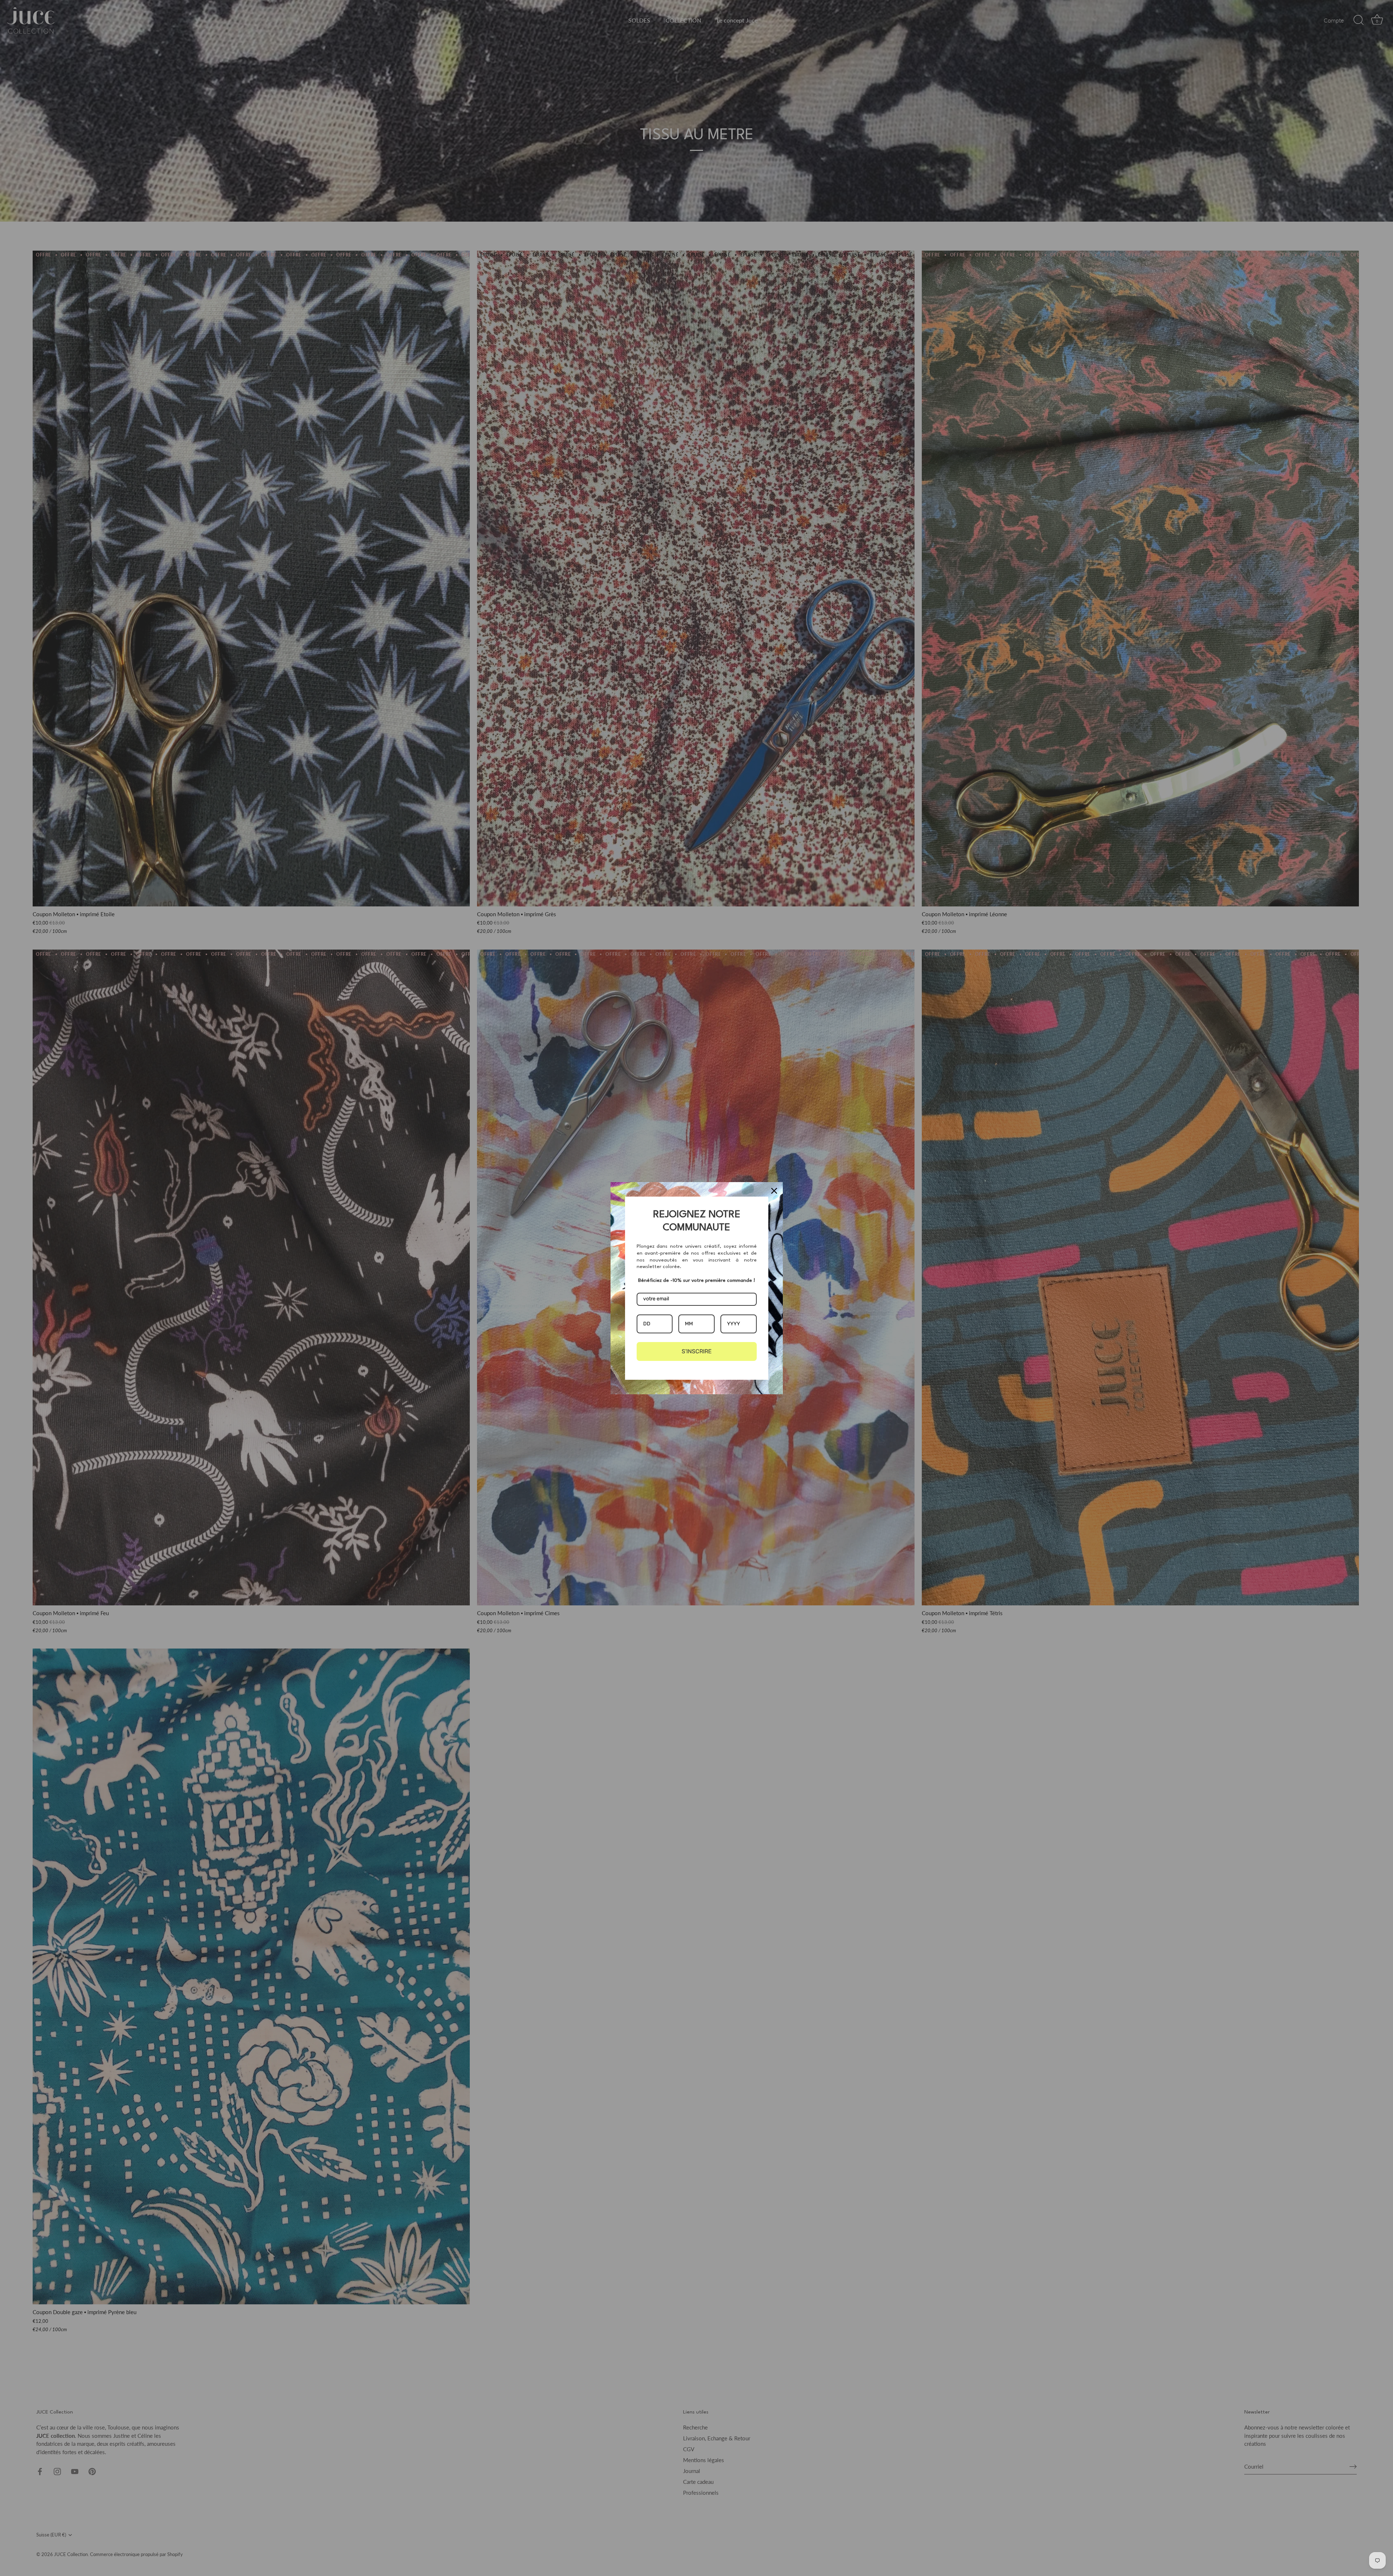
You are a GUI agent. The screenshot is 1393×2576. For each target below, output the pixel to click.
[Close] (774, 1191)
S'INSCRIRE (697, 1351)
